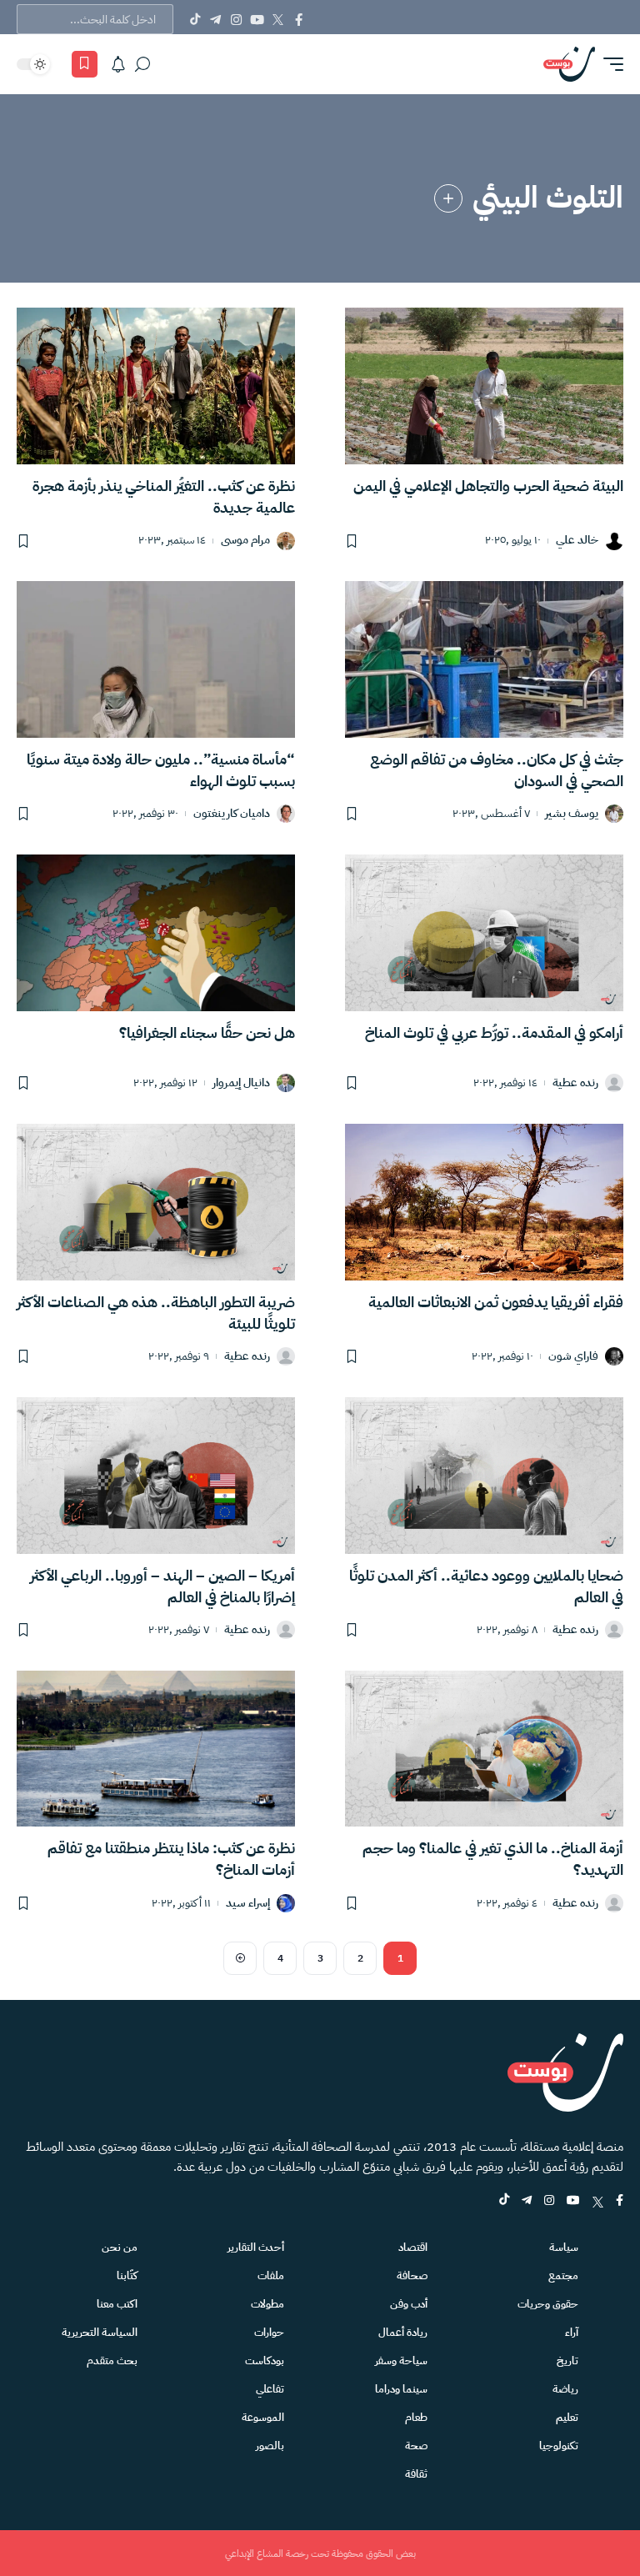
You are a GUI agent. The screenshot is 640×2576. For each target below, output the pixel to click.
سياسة (564, 2247)
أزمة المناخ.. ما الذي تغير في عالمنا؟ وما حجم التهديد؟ (493, 1859)
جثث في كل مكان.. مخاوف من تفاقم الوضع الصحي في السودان (497, 770)
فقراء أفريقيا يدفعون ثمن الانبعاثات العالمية (496, 1302)
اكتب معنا (117, 2304)
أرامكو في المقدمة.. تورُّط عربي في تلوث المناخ (494, 1032)
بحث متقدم (112, 2360)
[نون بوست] (569, 64)
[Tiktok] (195, 19)
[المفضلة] (85, 64)
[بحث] (142, 64)
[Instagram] (236, 19)
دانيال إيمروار (241, 1083)
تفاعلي (270, 2389)
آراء (572, 2332)
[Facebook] (299, 19)
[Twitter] (278, 19)
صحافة (412, 2275)
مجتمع (563, 2275)
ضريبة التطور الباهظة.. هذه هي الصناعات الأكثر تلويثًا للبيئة (156, 1313)
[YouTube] (257, 19)
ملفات (271, 2275)
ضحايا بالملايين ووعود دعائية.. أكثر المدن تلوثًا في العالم (486, 1586)
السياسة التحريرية (100, 2332)
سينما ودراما (401, 2389)
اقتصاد (413, 2247)
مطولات (267, 2304)
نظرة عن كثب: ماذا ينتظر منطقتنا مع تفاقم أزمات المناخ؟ (171, 1859)
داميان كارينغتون (232, 814)
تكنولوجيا (559, 2446)
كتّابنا (127, 2275)
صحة (416, 2446)
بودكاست (265, 2360)
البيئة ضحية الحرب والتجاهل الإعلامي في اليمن (488, 486)
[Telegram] (215, 19)
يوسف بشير (572, 814)
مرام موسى (245, 541)
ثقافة (416, 2474)
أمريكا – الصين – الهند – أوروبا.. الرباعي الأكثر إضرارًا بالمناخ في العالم (162, 1586)
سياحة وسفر (401, 2360)
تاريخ (567, 2360)
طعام (416, 2417)
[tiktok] (504, 2201)
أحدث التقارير (256, 2247)
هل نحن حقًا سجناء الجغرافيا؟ (207, 1032)
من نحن (120, 2247)
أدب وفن (409, 2304)
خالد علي (577, 541)
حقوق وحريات (548, 2304)
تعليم (567, 2417)
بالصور (270, 2446)
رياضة (565, 2389)
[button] (609, 64)
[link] (448, 198)
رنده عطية (575, 1083)
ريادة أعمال (403, 2332)
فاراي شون (573, 1357)
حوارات (269, 2332)
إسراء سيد (248, 1904)
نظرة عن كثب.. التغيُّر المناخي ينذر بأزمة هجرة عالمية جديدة (164, 496)
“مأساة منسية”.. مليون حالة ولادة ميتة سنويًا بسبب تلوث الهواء (161, 770)
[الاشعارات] (118, 64)
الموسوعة (263, 2417)
